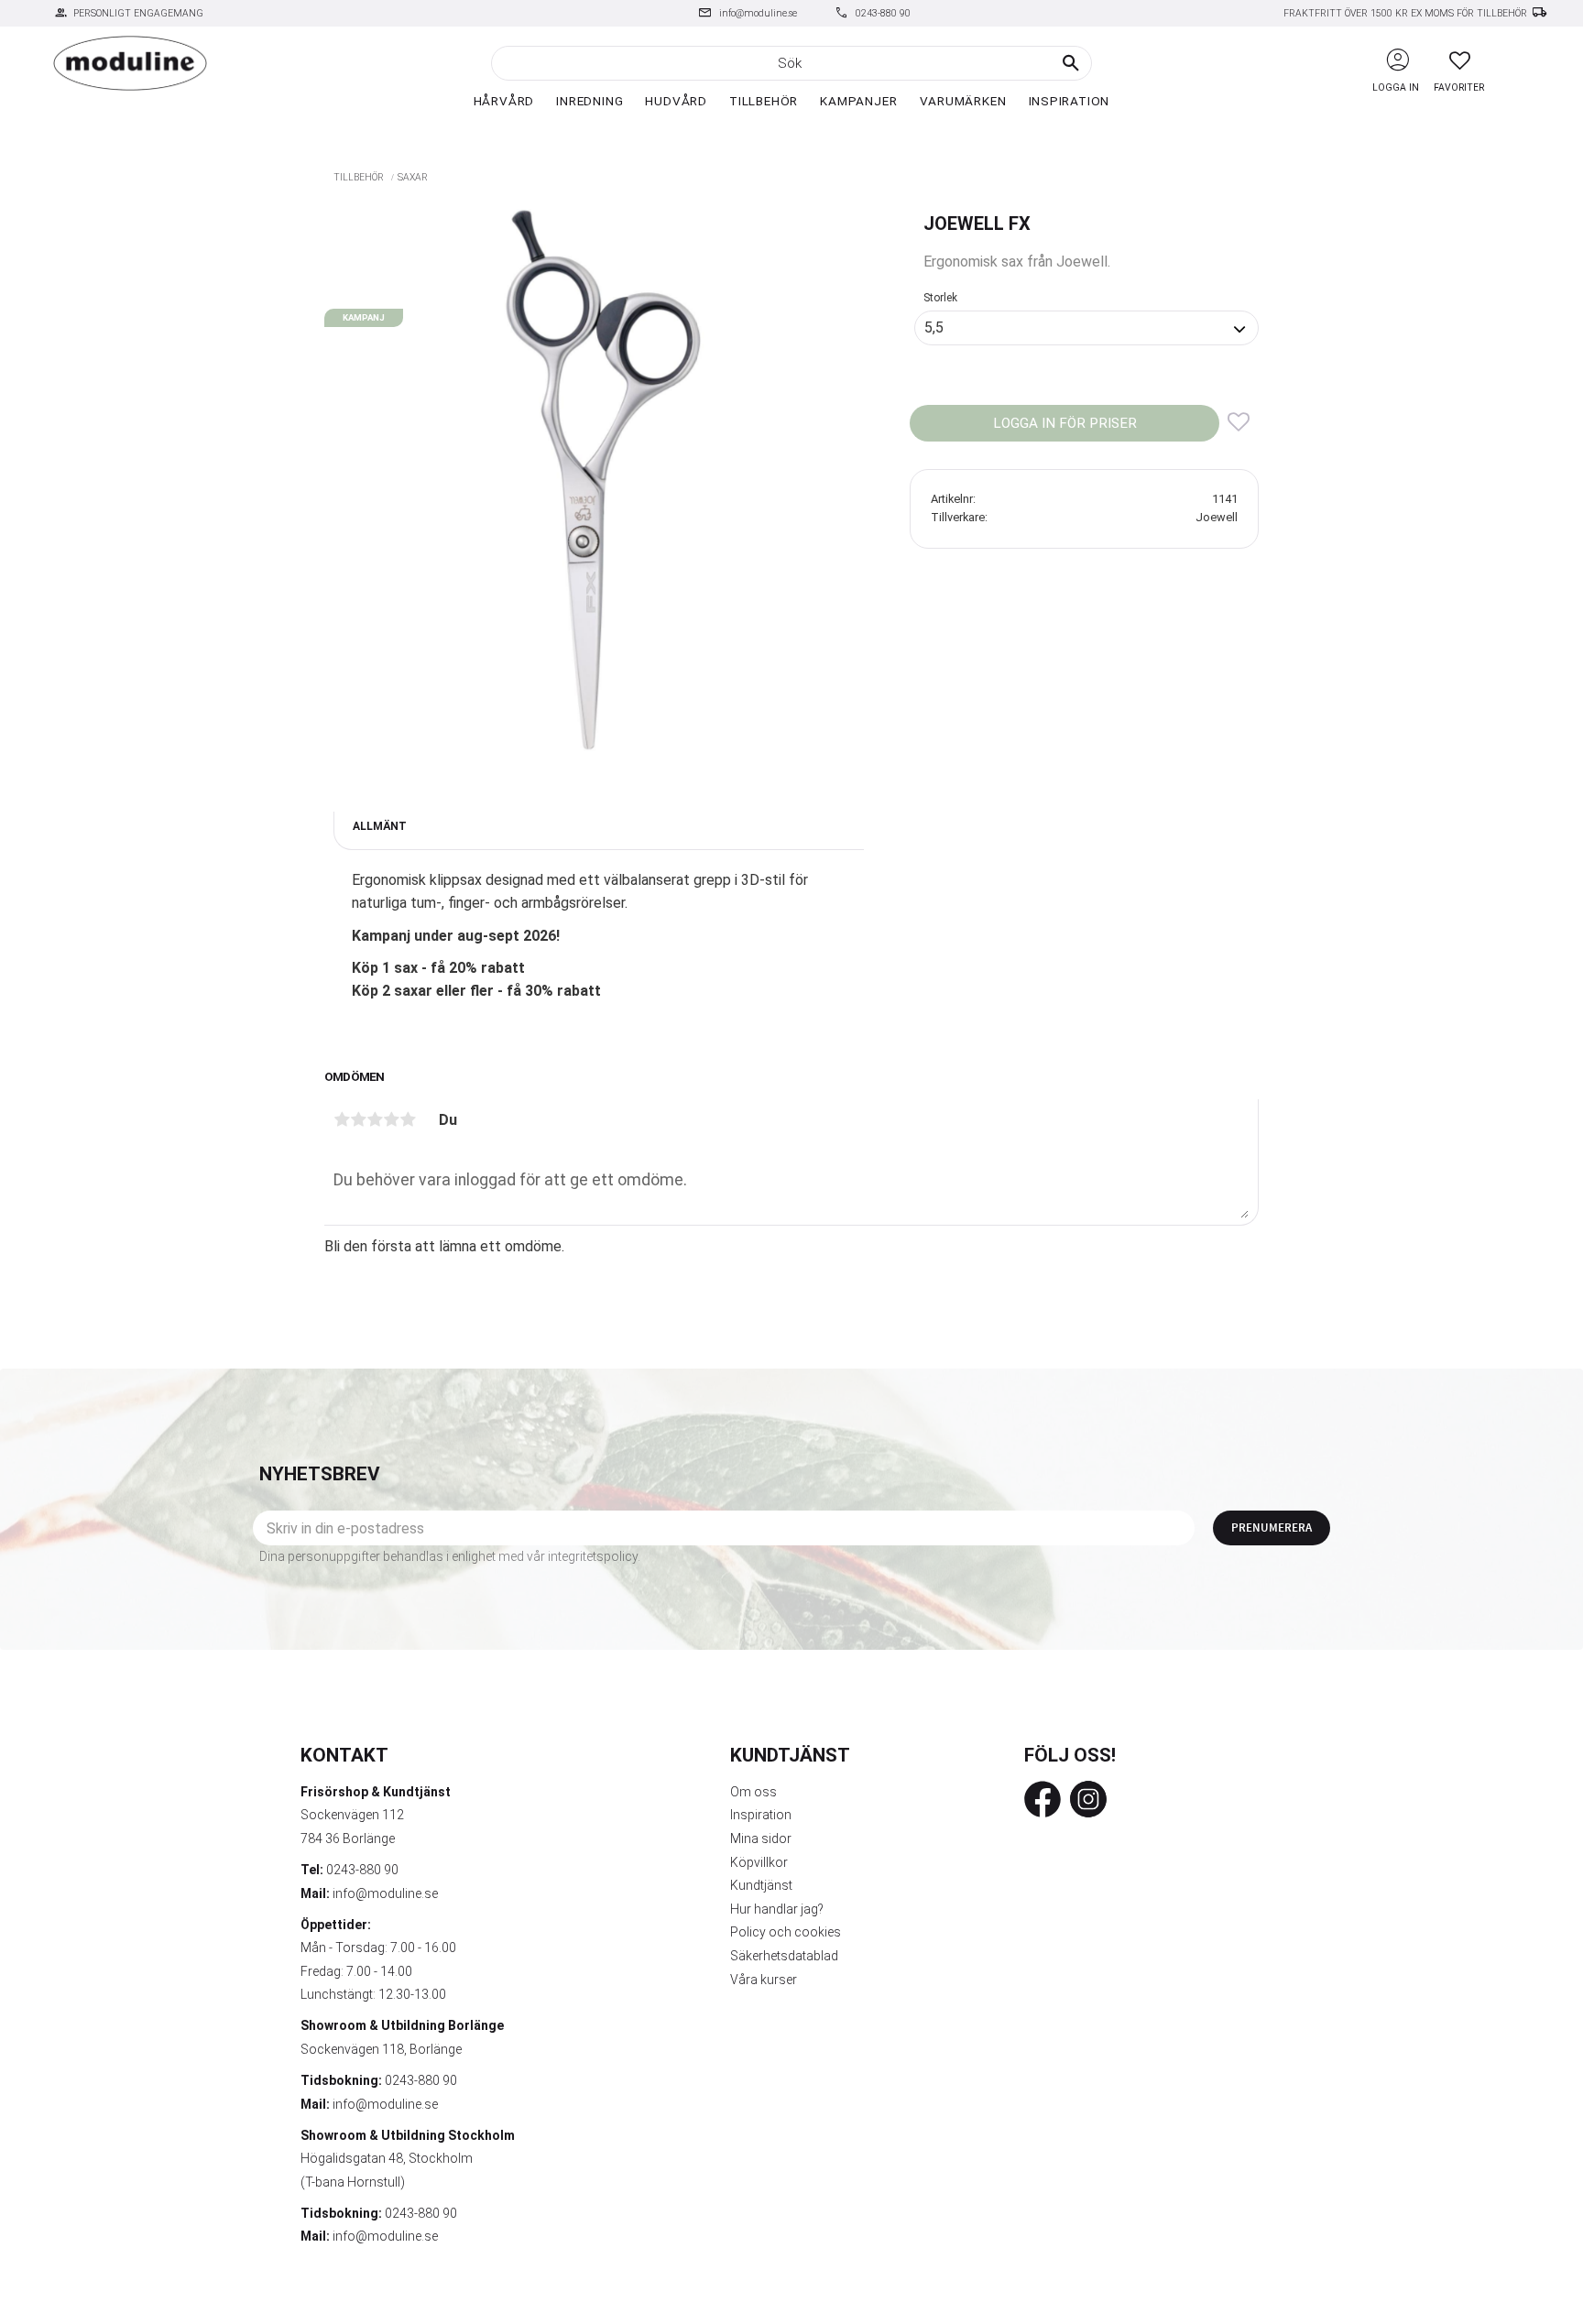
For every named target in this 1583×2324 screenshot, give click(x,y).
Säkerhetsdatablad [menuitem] (784, 1956)
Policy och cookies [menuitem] (786, 1932)
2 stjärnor (358, 1119)
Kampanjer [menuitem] (858, 101)
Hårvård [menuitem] (504, 101)
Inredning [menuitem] (590, 101)
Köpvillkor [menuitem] (759, 1862)
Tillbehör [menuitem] (764, 101)
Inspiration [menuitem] (1070, 101)
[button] (1460, 60)
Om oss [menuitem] (753, 1792)
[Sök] (1071, 63)
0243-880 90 (883, 13)
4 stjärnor (391, 1119)
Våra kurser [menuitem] (764, 1980)
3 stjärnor (375, 1119)
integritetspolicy (593, 1556)
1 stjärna (342, 1119)
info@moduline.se (758, 13)
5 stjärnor (408, 1119)
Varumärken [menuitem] (963, 101)
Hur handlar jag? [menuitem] (777, 1909)
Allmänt (380, 826)
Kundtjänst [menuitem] (761, 1885)
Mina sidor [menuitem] (761, 1838)
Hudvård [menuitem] (676, 101)
